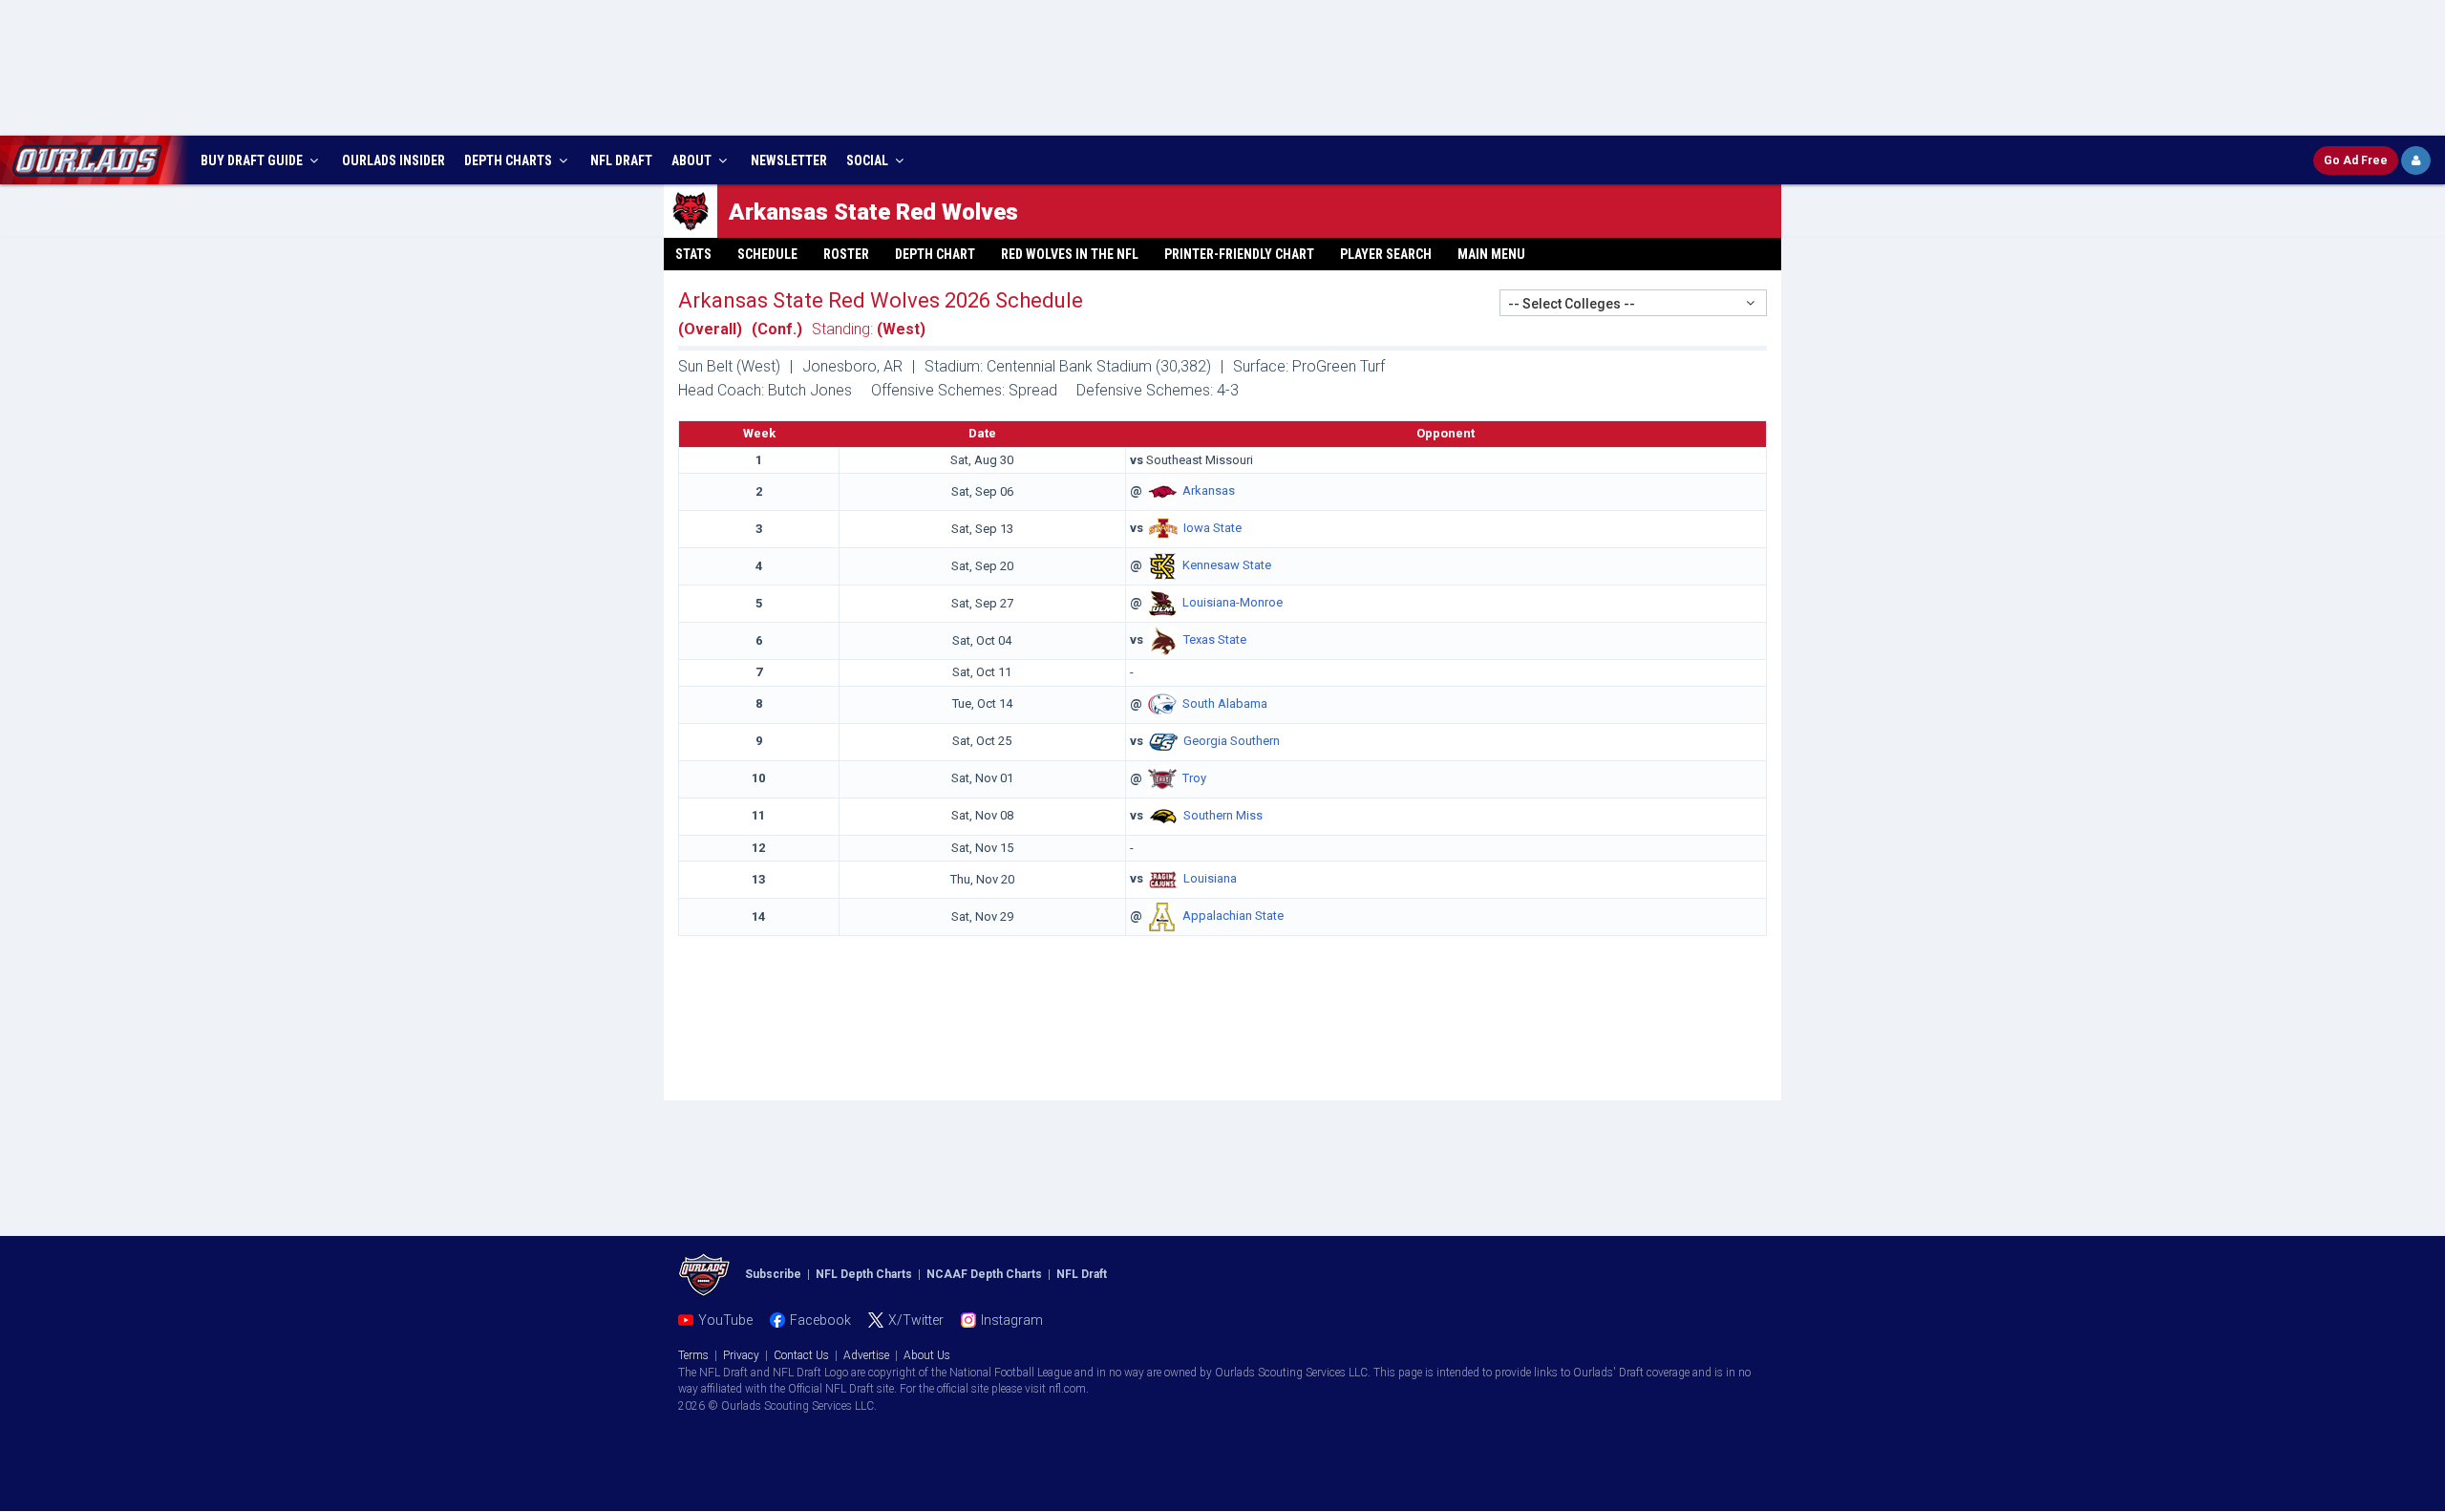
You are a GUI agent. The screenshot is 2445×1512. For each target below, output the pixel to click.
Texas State (1215, 640)
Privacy (741, 1355)
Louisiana (1210, 879)
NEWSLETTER (789, 160)
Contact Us (801, 1355)
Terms (693, 1355)
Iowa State (1212, 529)
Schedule (767, 254)
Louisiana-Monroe (1233, 603)
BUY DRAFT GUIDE (253, 160)
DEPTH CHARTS (510, 160)
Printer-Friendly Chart (1239, 254)
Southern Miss (1223, 815)
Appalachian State (1233, 916)
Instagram (1012, 1320)
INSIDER (393, 160)
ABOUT (693, 160)
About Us (927, 1355)
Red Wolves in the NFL (1070, 254)
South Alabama (1225, 703)
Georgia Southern (1232, 741)
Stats (693, 254)
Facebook (820, 1320)
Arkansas (1209, 491)
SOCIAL (869, 160)
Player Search (1386, 254)
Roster (846, 254)
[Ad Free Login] (2416, 160)
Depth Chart (935, 254)
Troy (1194, 778)
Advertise (866, 1355)
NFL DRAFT (621, 160)
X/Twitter (916, 1320)
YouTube (725, 1320)
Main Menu (1491, 254)
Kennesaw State (1227, 566)
